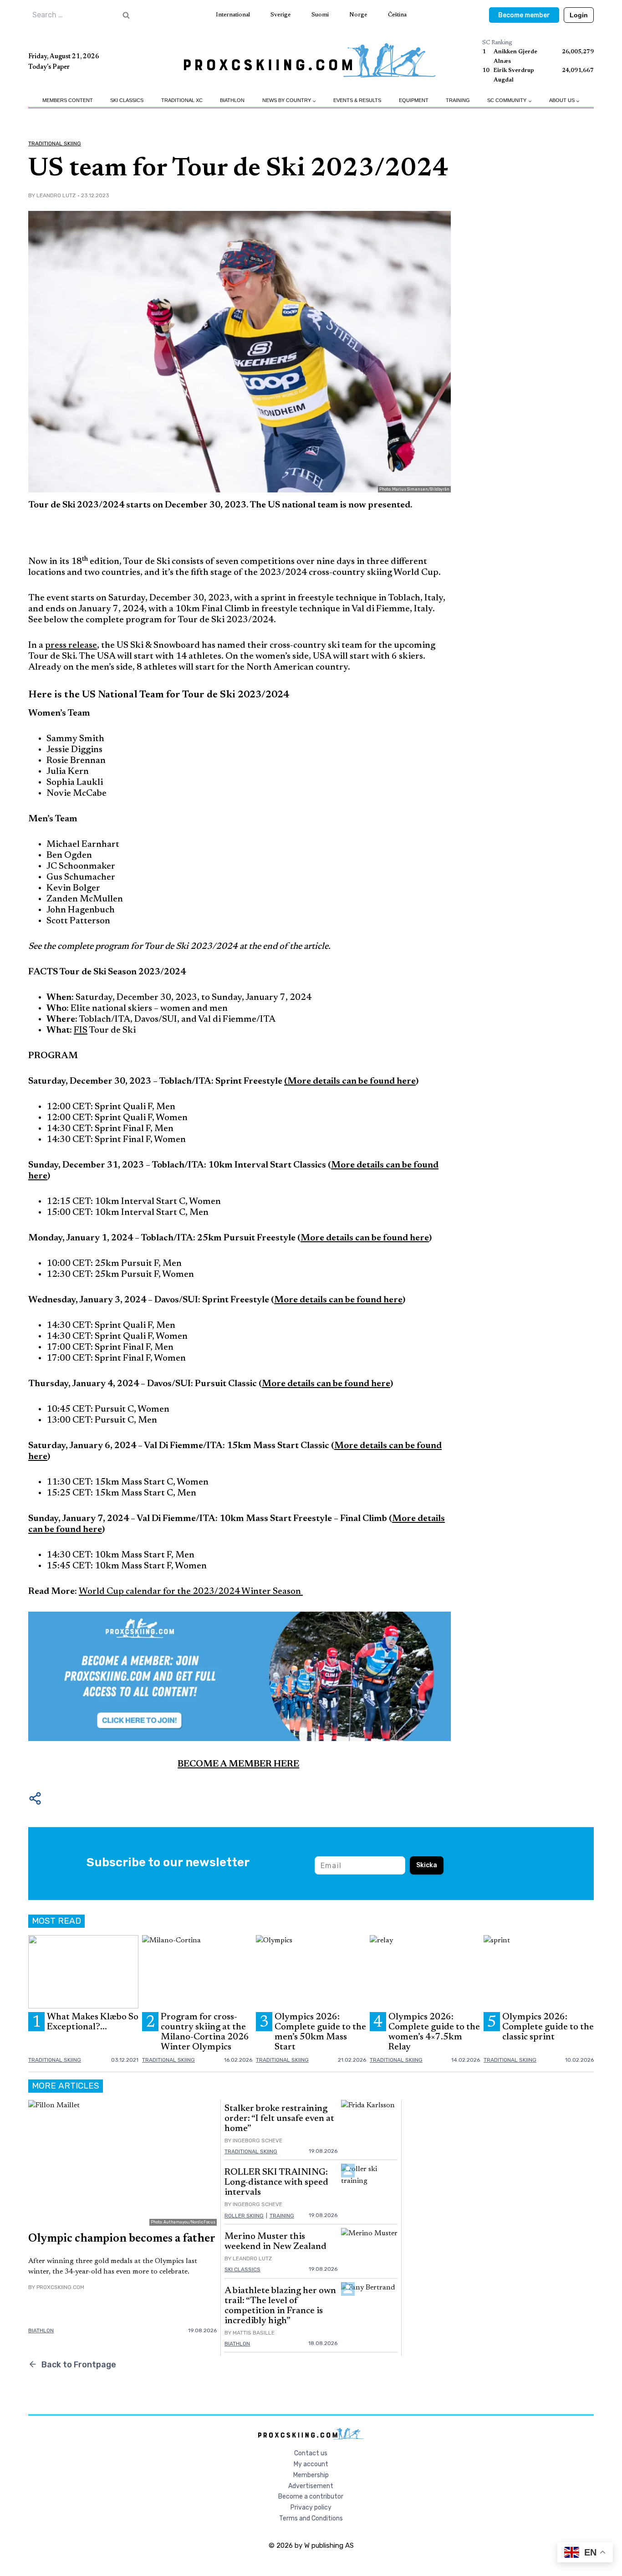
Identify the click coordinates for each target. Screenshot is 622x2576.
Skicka (427, 1865)
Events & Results (357, 100)
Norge (358, 15)
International (233, 15)
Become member (524, 15)
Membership (311, 2475)
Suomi (320, 15)
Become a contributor (311, 2497)
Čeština (397, 15)
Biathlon (232, 100)
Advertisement (311, 2486)
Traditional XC (182, 100)
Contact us (311, 2453)
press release (71, 645)
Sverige (280, 15)
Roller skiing (244, 2216)
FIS (81, 1030)
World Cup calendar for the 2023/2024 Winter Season (191, 1592)
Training (458, 100)
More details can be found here (326, 1384)
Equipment (414, 100)
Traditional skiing (55, 143)
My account (311, 2464)
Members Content (68, 100)
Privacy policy (311, 2507)
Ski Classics (127, 100)
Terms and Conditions (311, 2518)
